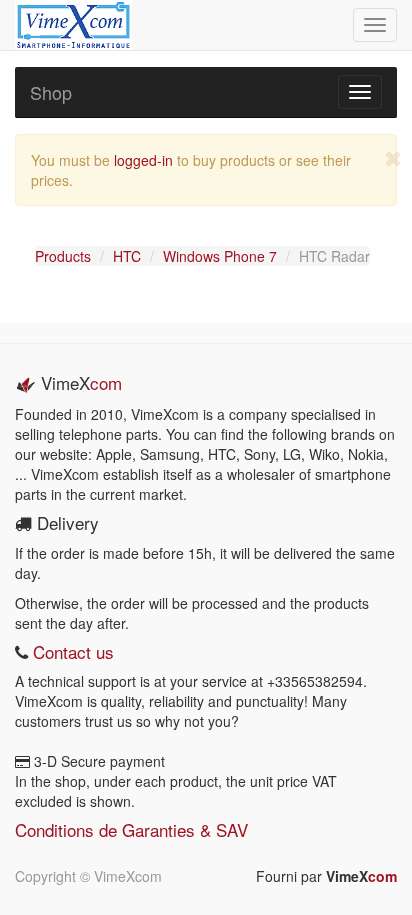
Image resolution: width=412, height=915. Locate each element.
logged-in (143, 160)
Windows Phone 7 (220, 256)
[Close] (393, 158)
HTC (127, 256)
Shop (51, 92)
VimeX (361, 876)
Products (63, 256)
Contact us (71, 651)
